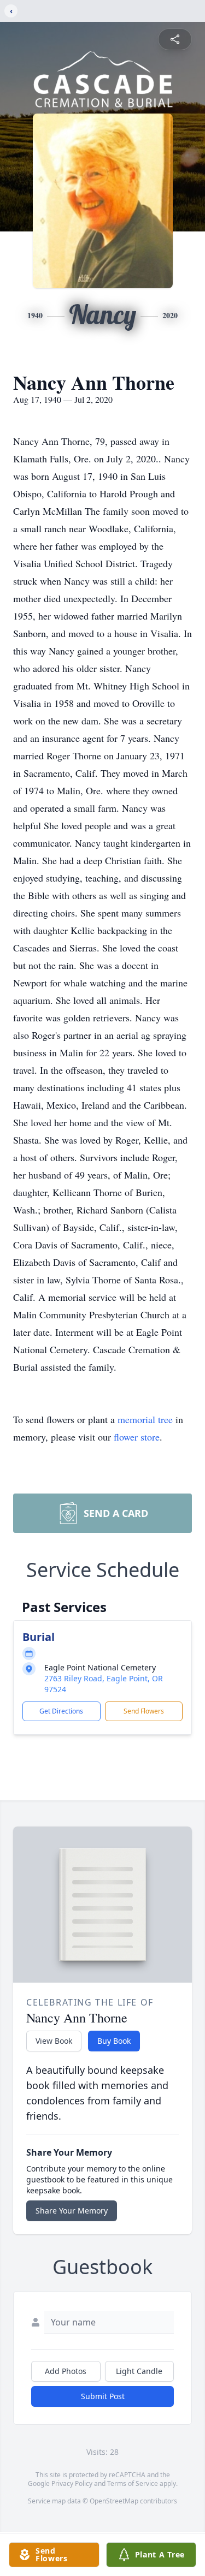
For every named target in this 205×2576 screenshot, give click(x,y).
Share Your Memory (72, 2211)
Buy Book (114, 2041)
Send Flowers (144, 1711)
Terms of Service (133, 2483)
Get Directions (61, 1711)
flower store (137, 1437)
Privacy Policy (72, 2483)
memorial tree (145, 1419)
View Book (54, 2041)
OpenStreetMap (114, 2501)
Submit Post (103, 2396)
